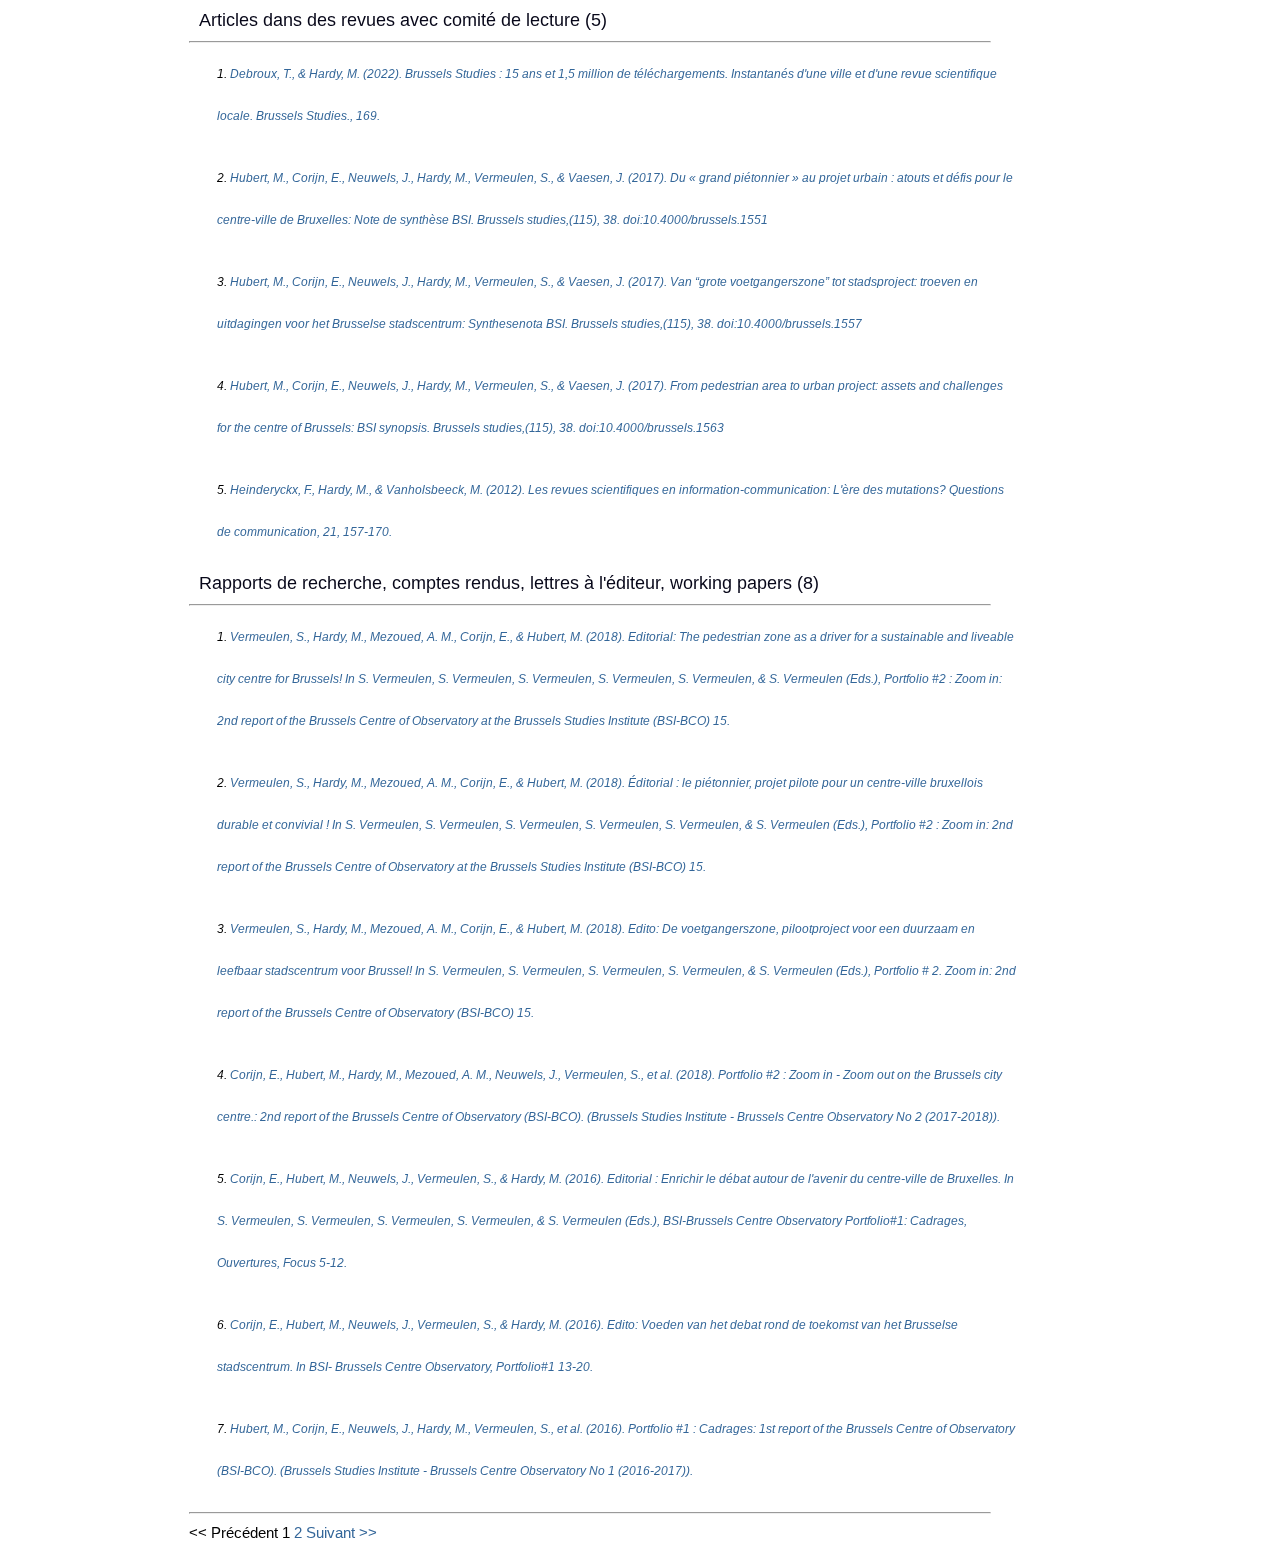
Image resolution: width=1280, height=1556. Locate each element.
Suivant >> (341, 1532)
